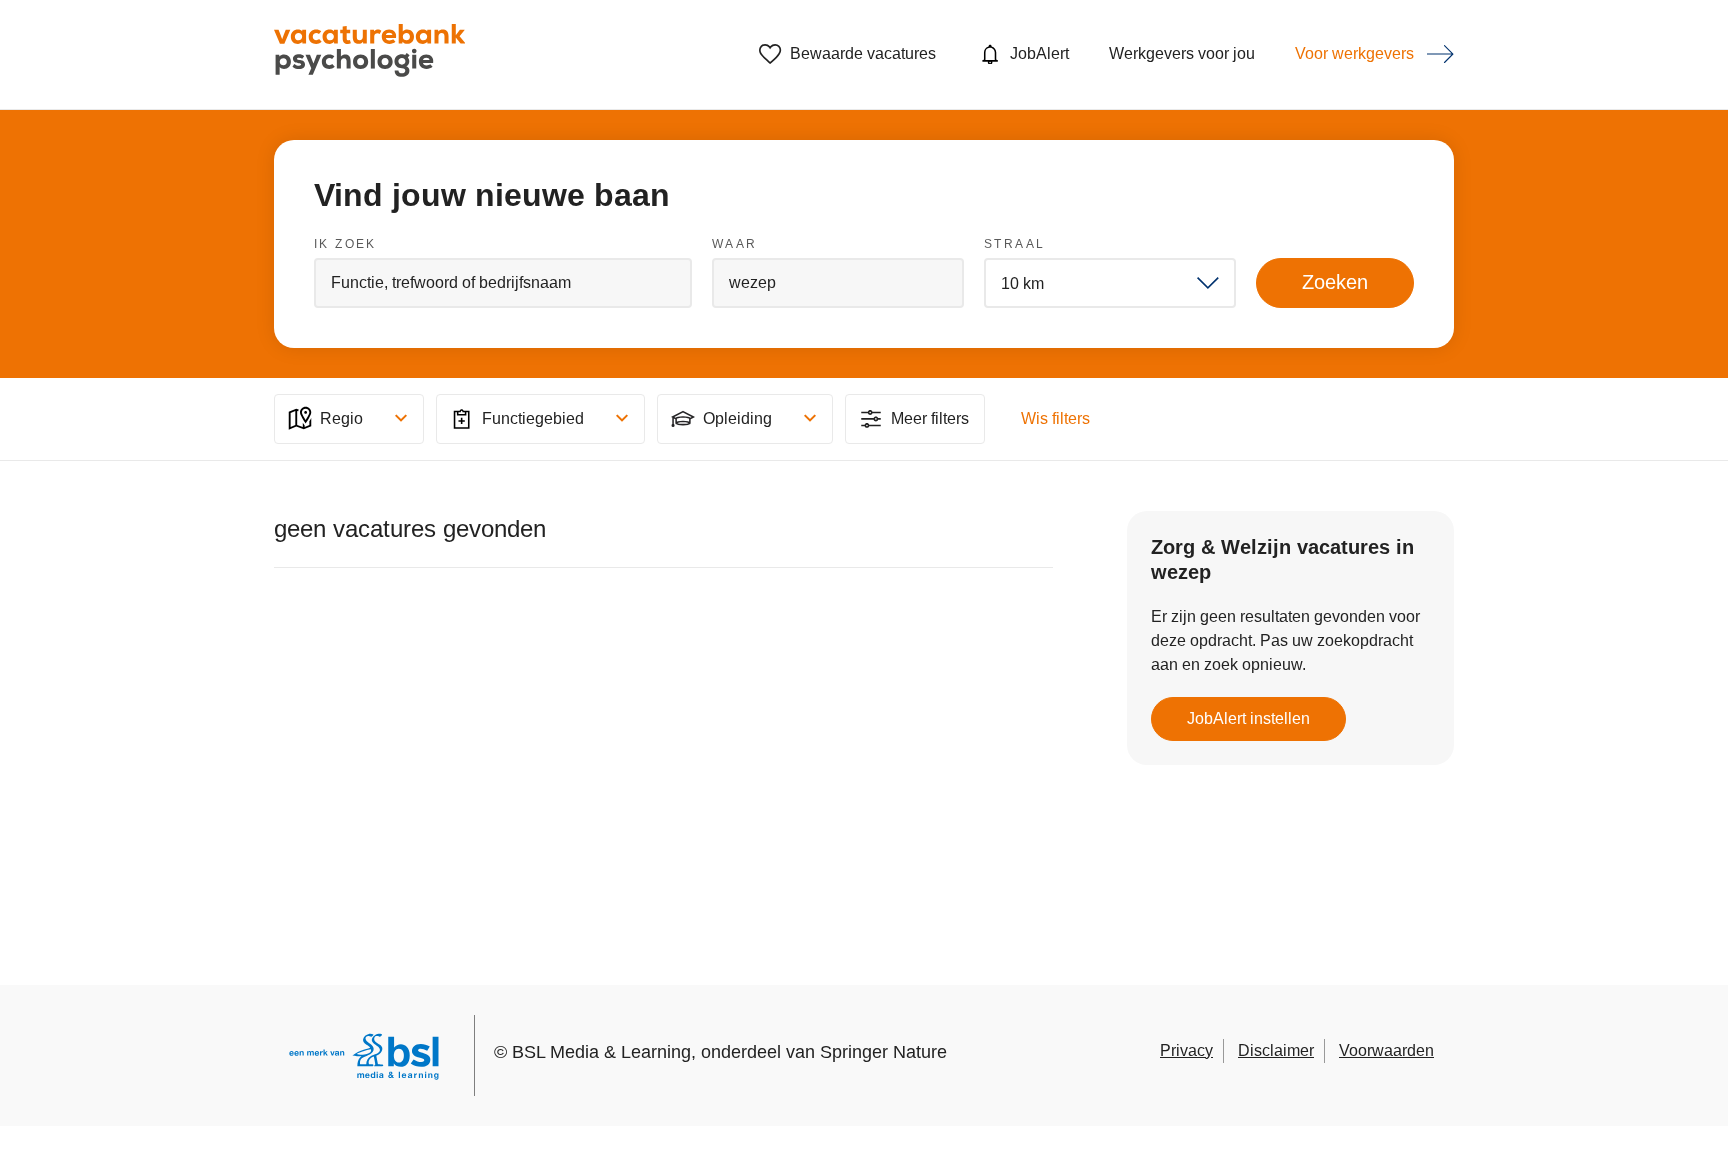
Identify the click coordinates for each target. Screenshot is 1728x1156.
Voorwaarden (1386, 1050)
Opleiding (737, 418)
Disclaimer (1276, 1050)
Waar (735, 244)
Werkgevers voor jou (1182, 53)
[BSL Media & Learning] (364, 1059)
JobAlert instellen (1248, 718)
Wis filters (1055, 418)
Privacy (1186, 1050)
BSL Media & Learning (601, 1052)
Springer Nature (883, 1052)
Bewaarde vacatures (863, 53)
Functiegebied (533, 418)
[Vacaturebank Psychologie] (369, 54)
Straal (1014, 244)
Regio (341, 418)
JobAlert (1039, 53)
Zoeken (1335, 282)
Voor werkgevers (1354, 53)
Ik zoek (345, 244)
